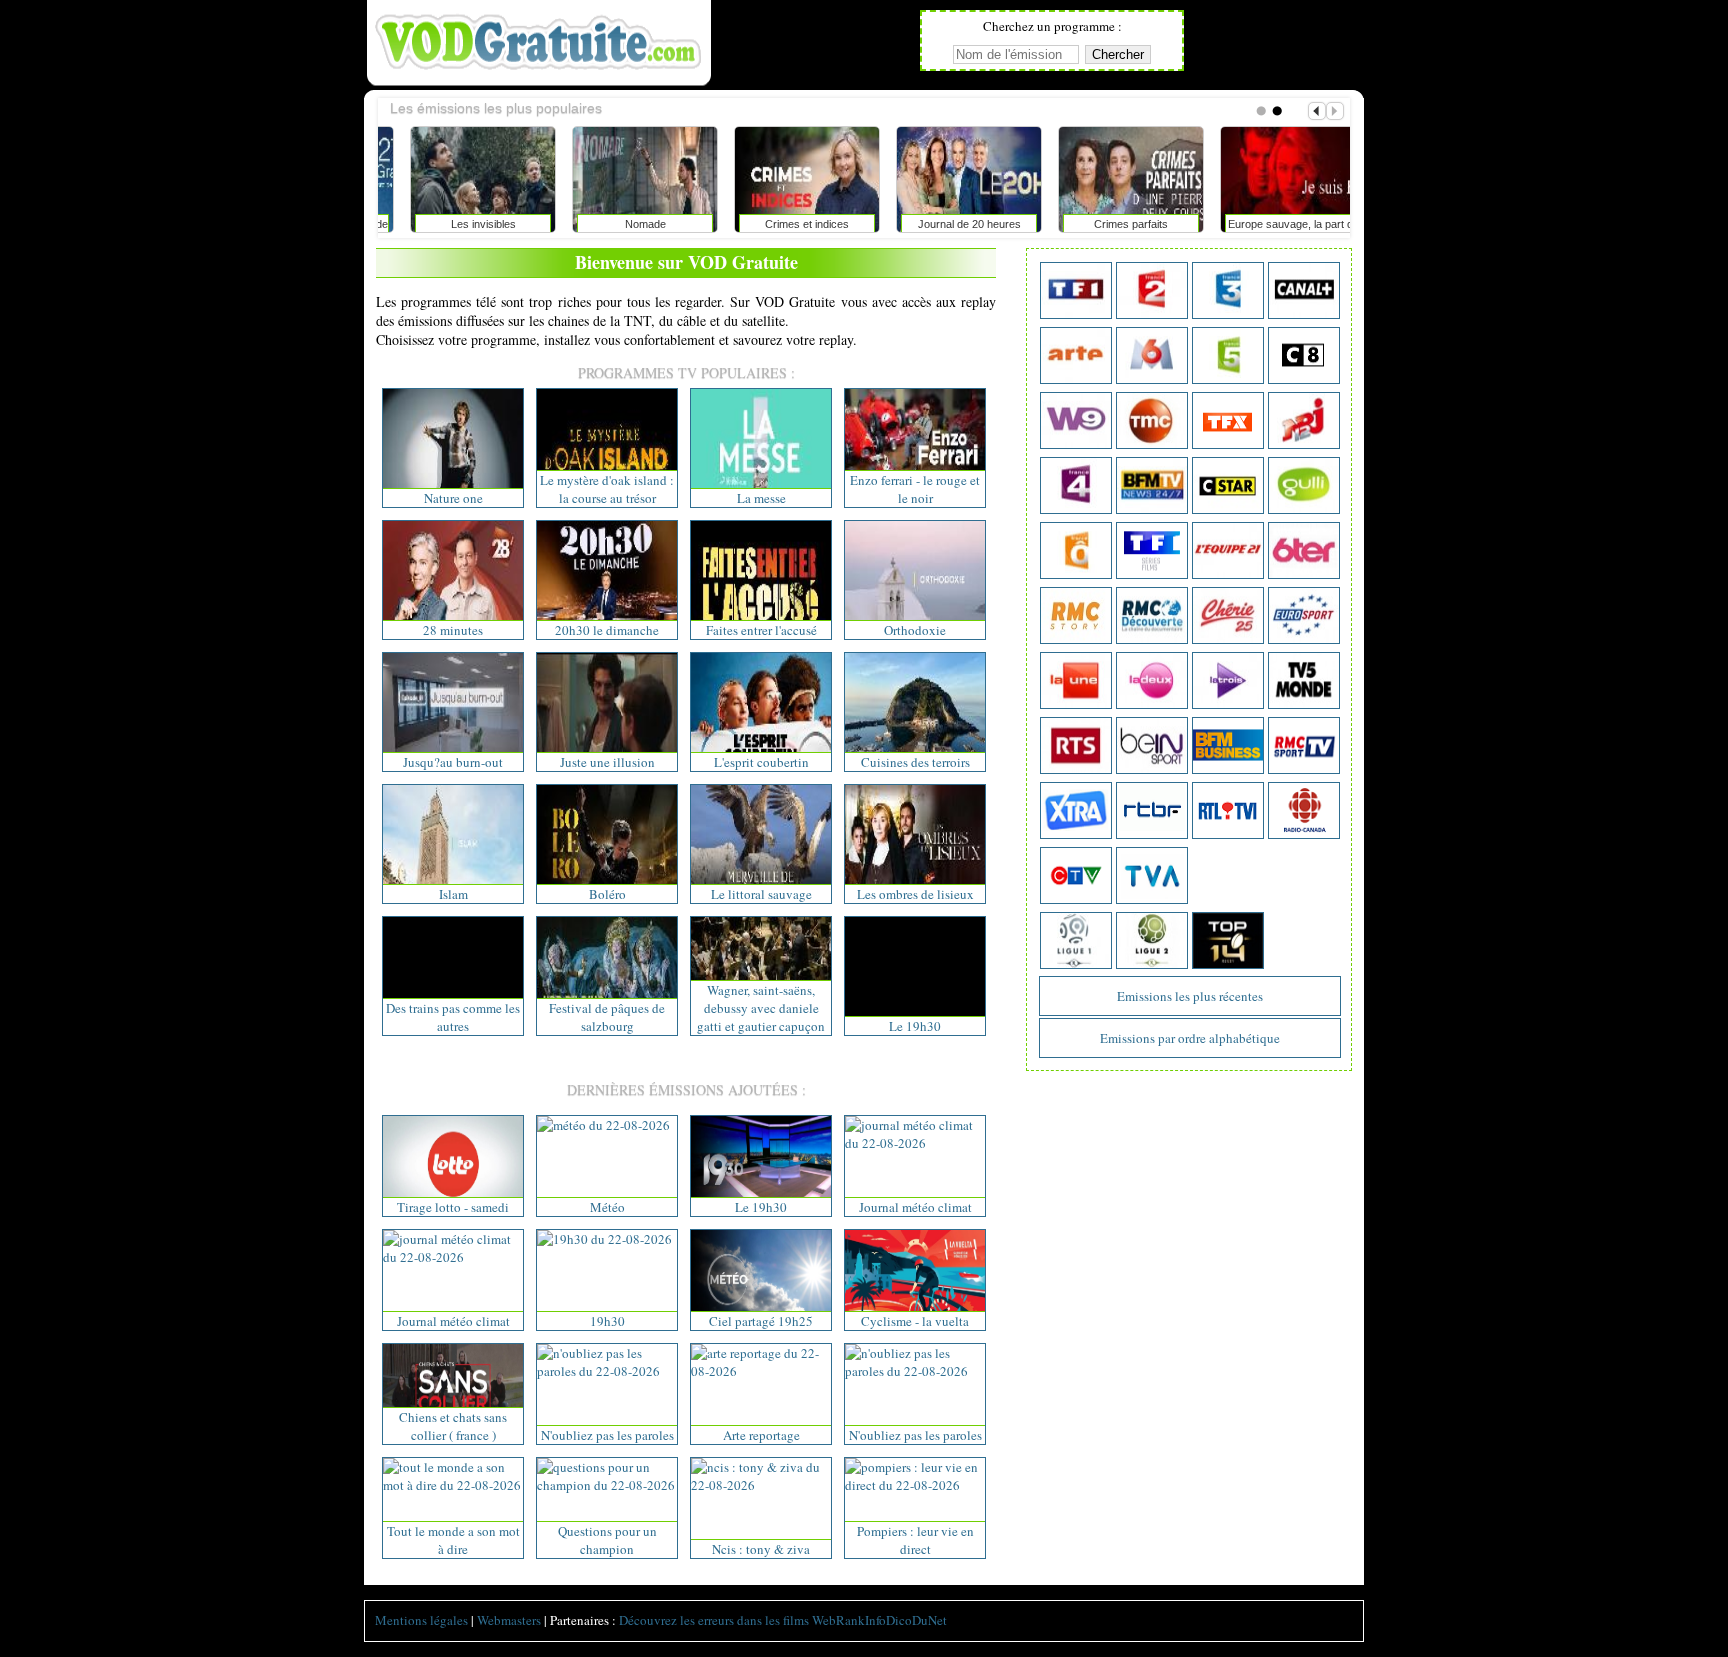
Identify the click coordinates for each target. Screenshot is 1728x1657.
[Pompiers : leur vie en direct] (915, 1485)
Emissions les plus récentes (1190, 996)
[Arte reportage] (761, 1371)
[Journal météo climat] (915, 1143)
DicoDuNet (916, 1620)
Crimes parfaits (1107, 224)
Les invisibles (459, 224)
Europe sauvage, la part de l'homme (1269, 228)
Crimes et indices (783, 224)
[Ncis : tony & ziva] (761, 1485)
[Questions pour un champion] (607, 1485)
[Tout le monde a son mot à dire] (453, 1485)
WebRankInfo (849, 1620)
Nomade (621, 224)
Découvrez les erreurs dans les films (714, 1620)
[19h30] (604, 1239)
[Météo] (603, 1125)
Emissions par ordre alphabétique (1190, 1038)
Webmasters (509, 1620)
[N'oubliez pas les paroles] (607, 1371)
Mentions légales (421, 1620)
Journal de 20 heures (945, 224)
